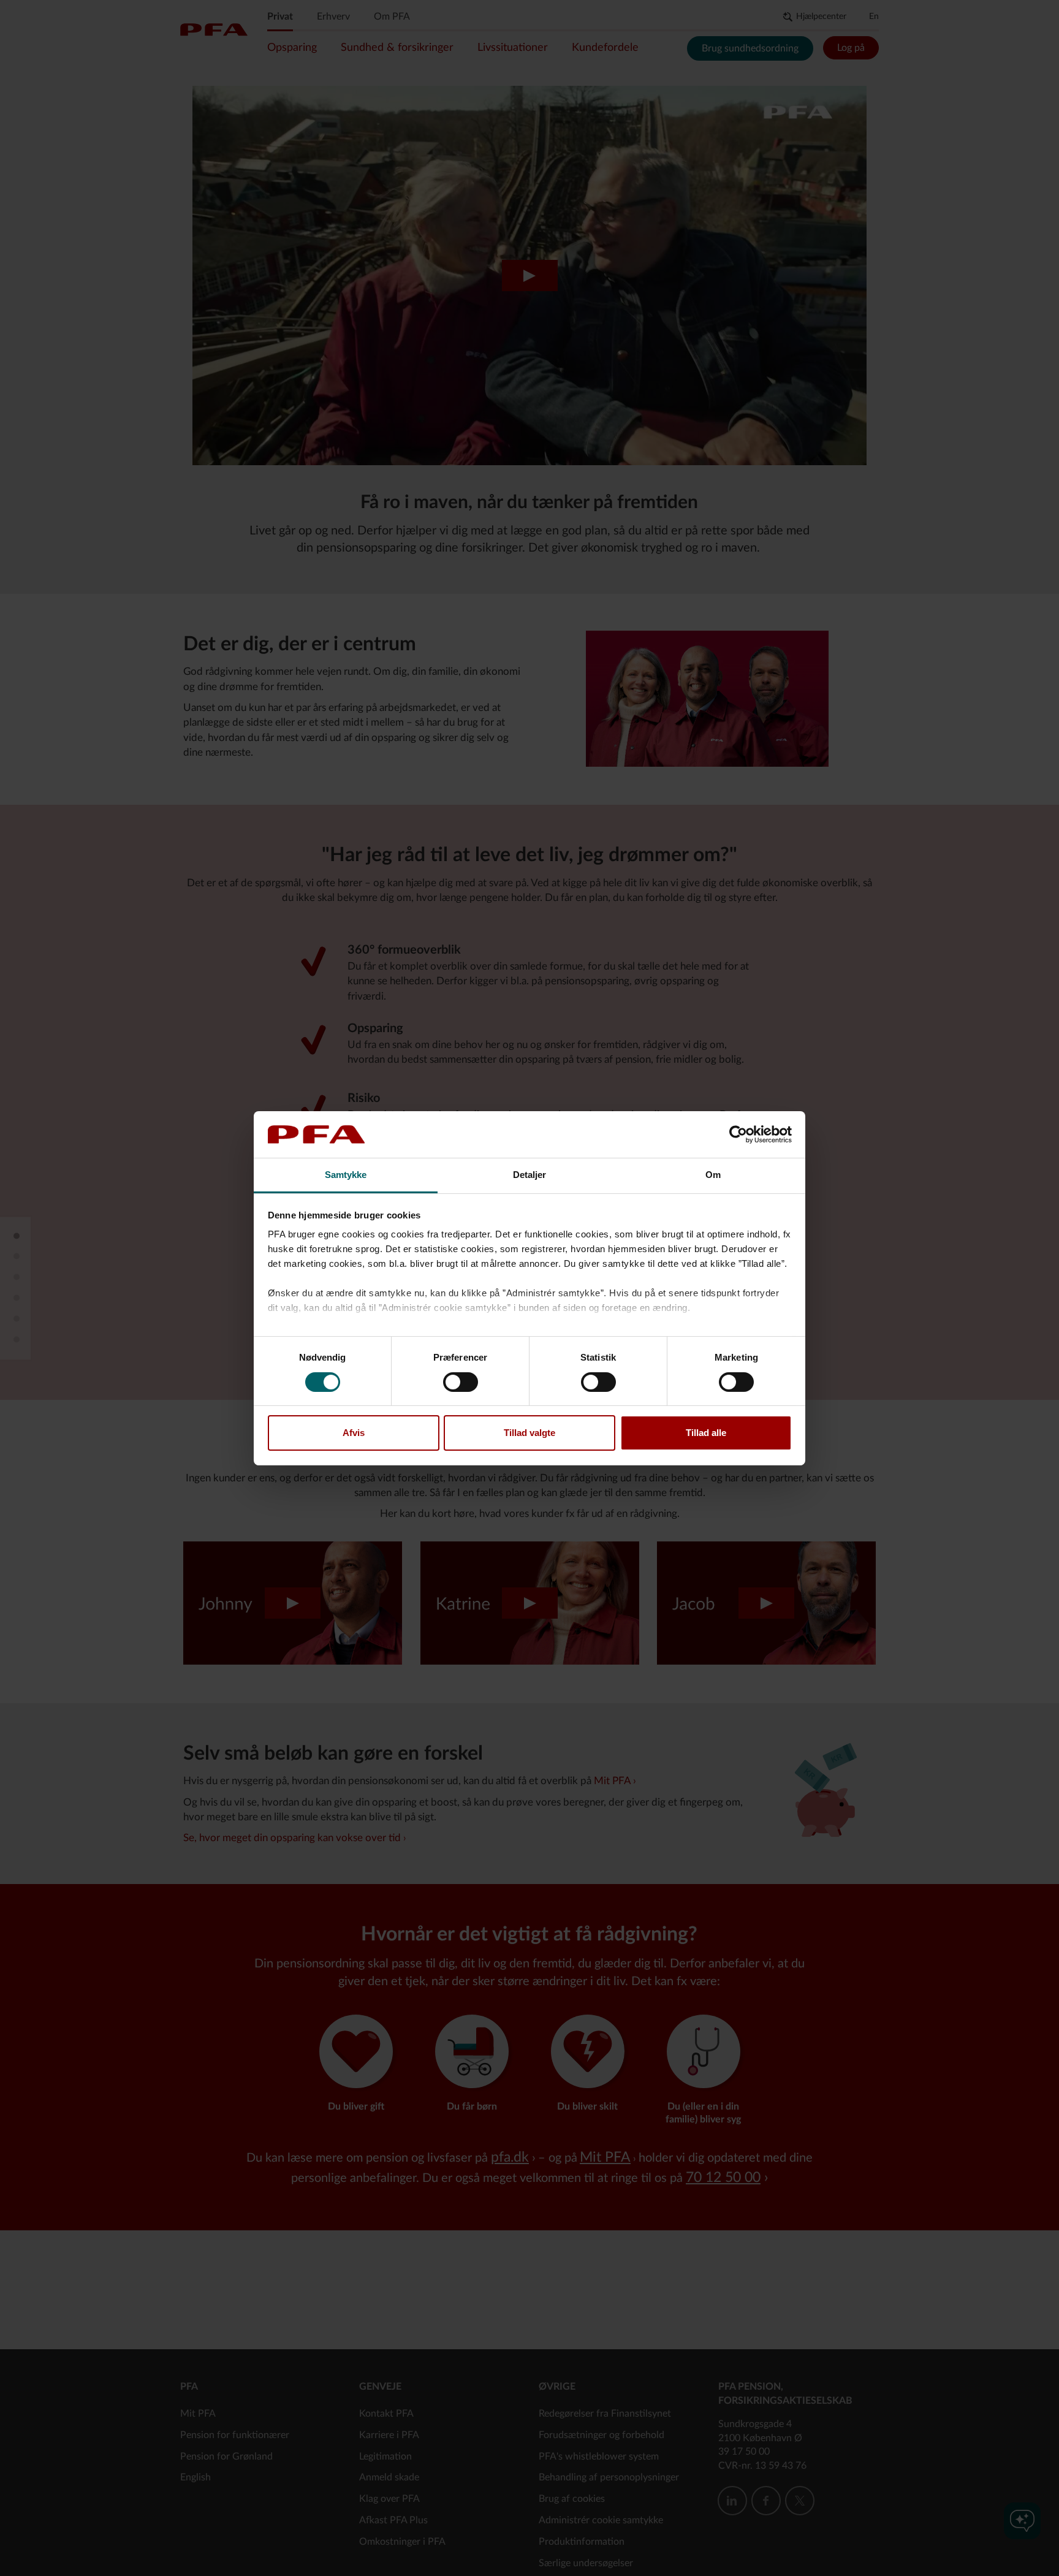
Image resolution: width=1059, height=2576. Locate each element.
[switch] (461, 1382)
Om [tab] (713, 1175)
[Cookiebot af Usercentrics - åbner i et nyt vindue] (738, 1134)
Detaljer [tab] (530, 1175)
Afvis (354, 1433)
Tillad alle (706, 1433)
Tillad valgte (529, 1433)
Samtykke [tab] (346, 1175)
